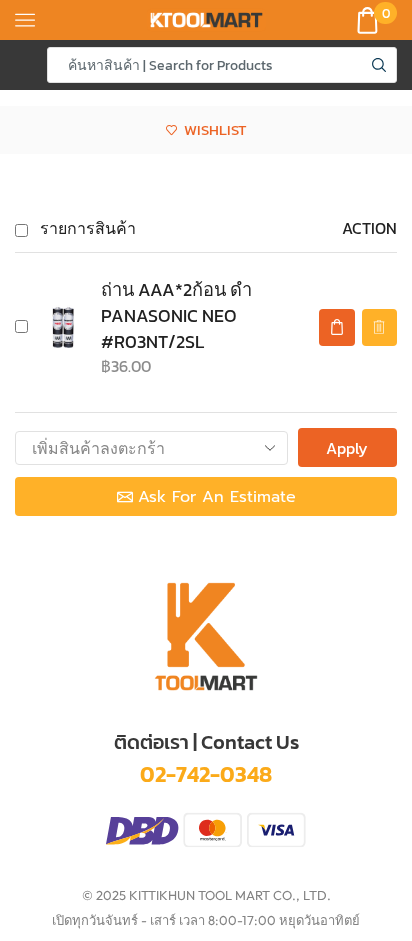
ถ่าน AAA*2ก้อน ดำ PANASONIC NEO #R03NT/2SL (176, 316)
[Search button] (379, 65)
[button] (337, 327)
